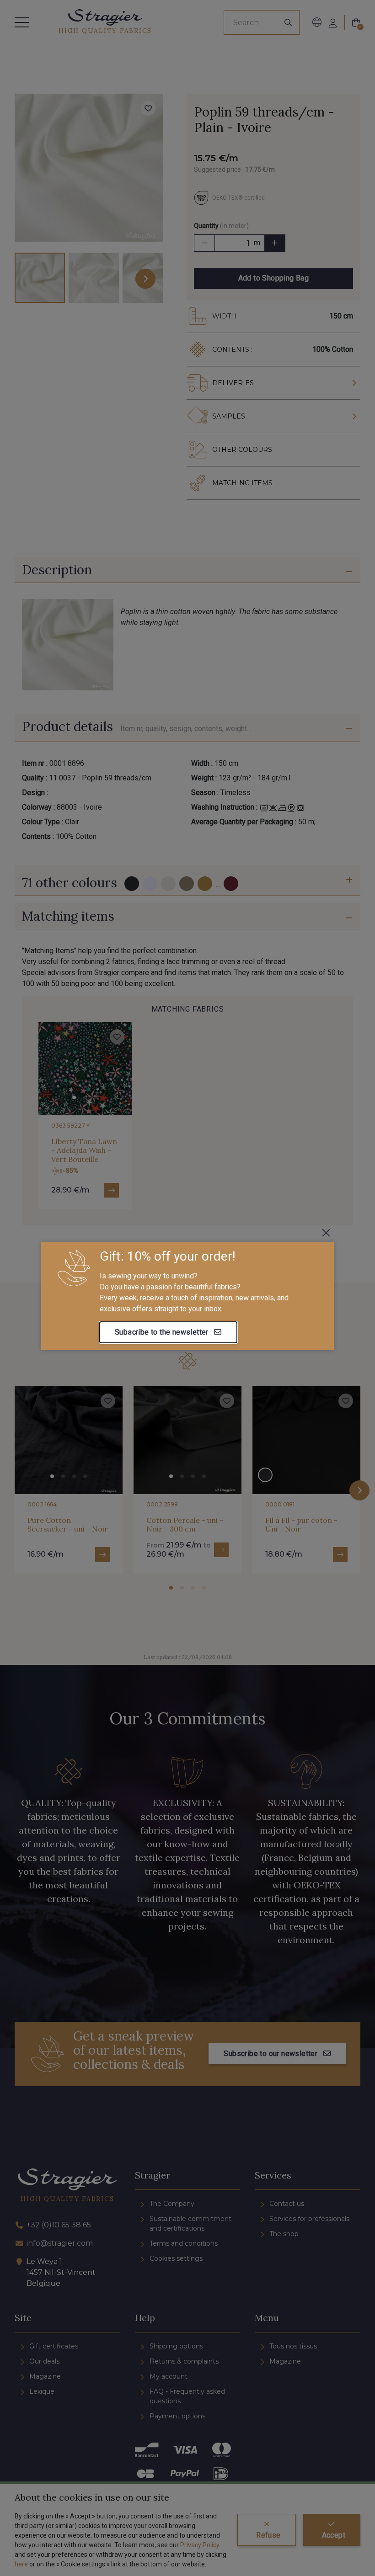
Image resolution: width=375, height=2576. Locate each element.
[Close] (326, 1233)
